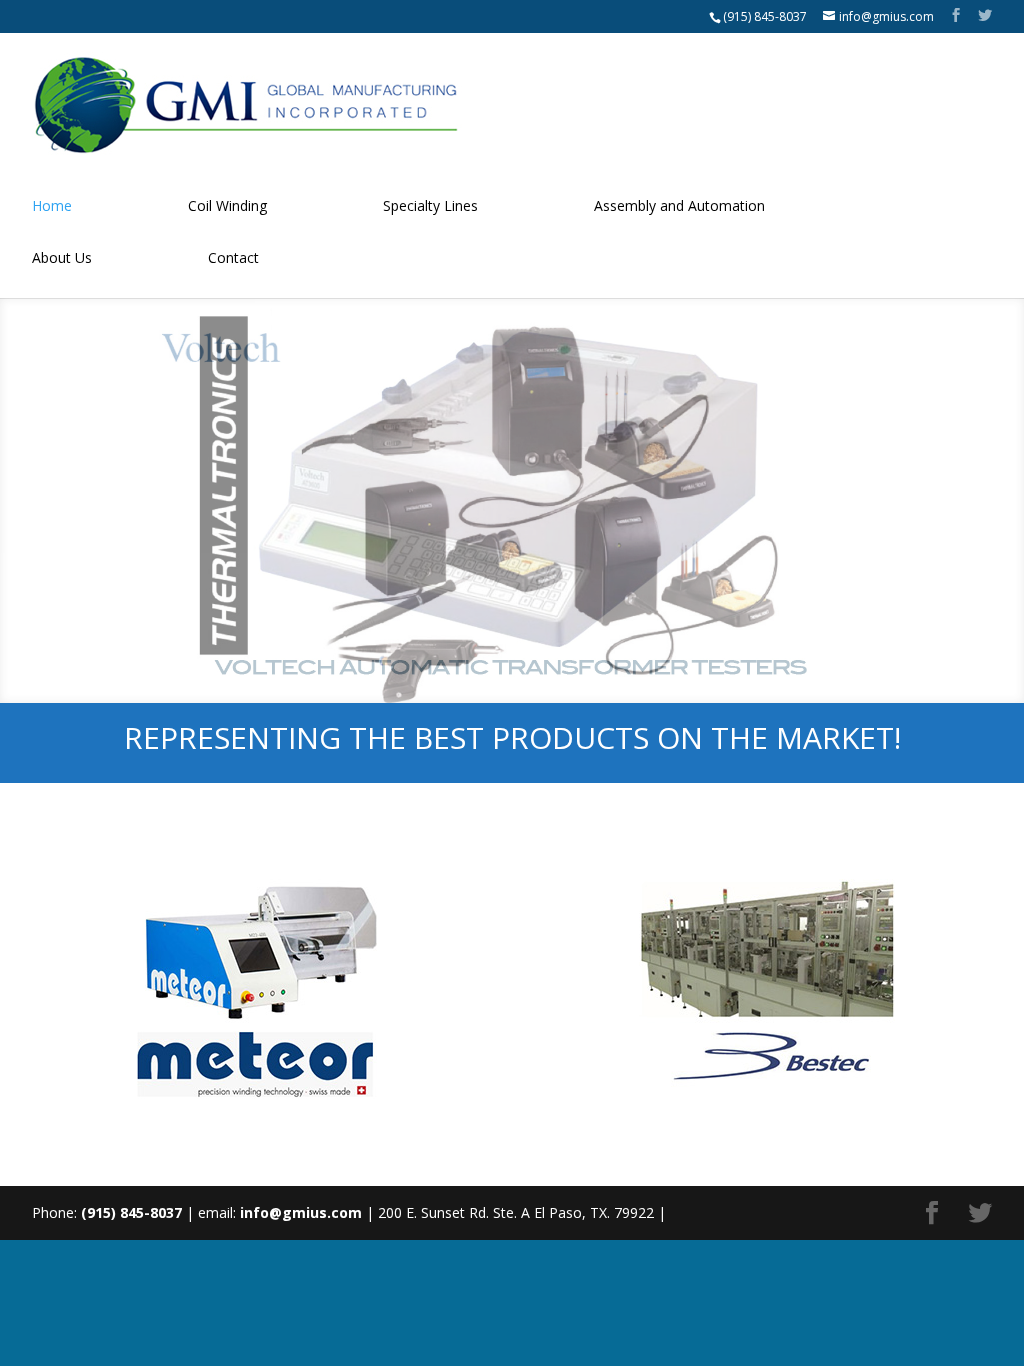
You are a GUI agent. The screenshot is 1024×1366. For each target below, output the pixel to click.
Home (52, 205)
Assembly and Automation (679, 205)
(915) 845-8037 (765, 16)
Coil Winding (227, 205)
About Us (62, 257)
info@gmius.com (301, 1212)
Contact (233, 257)
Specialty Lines (430, 205)
